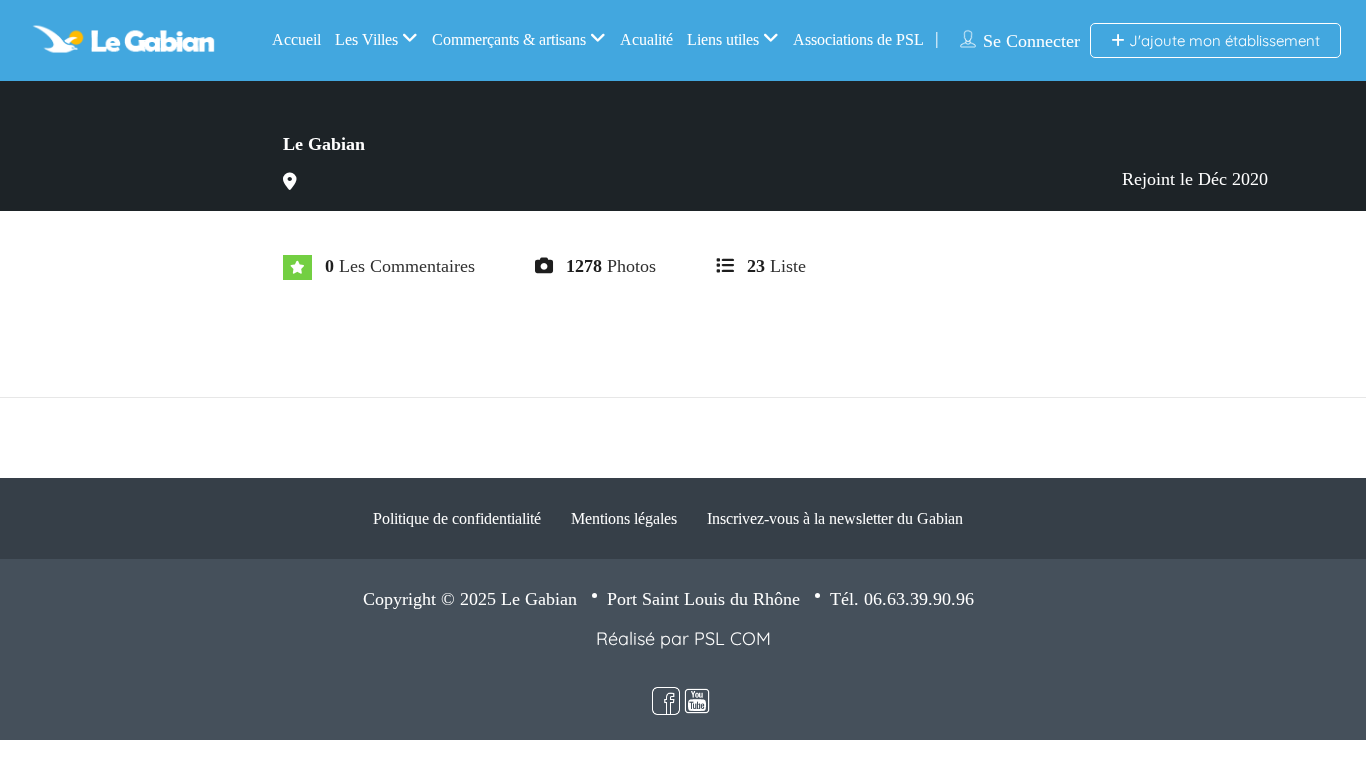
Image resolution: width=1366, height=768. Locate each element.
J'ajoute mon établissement (1222, 40)
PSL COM (732, 638)
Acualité (646, 39)
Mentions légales (624, 518)
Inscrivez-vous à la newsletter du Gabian (835, 518)
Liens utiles (723, 39)
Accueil (296, 39)
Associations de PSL (858, 39)
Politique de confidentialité (457, 518)
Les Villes (366, 39)
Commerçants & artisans (509, 39)
